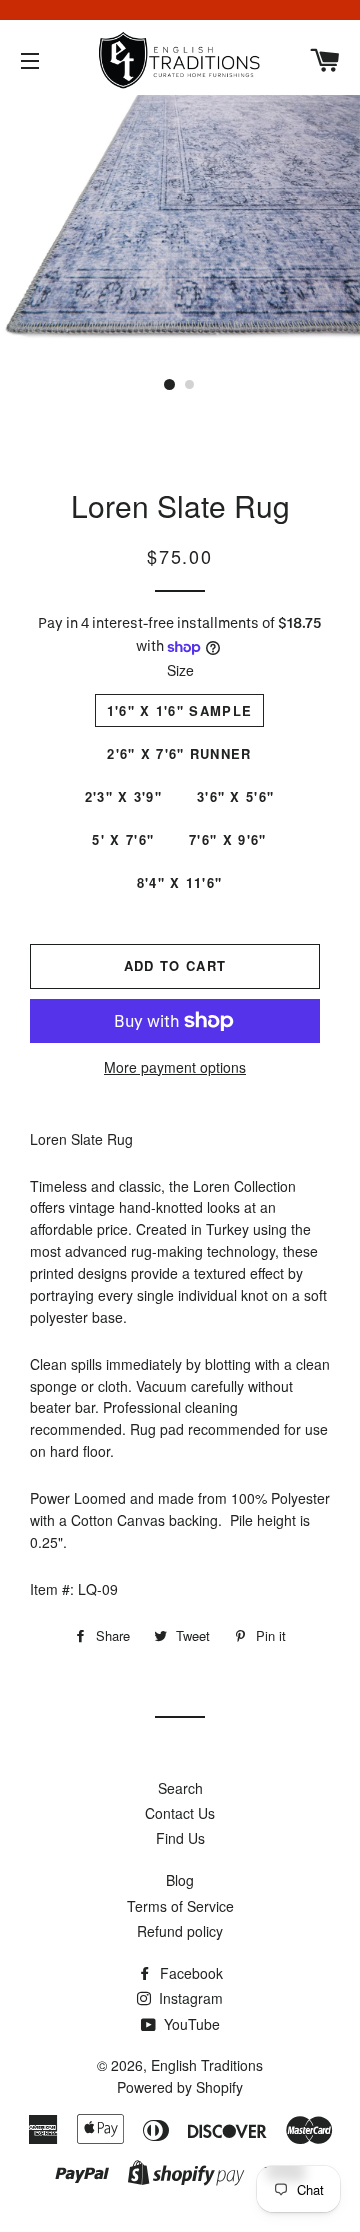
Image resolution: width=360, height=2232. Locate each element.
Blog (180, 1880)
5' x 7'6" (123, 839)
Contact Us (180, 1813)
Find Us (180, 1838)
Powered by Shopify (180, 2087)
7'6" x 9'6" (227, 839)
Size (180, 670)
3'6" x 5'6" (235, 796)
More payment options (175, 1067)
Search (180, 1788)
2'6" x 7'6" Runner (179, 753)
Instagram (189, 1998)
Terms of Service (180, 1906)
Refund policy (180, 1931)
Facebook (189, 1973)
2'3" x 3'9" (123, 796)
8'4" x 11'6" (180, 882)
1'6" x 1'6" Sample (179, 710)
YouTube (190, 2024)
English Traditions (207, 2065)
